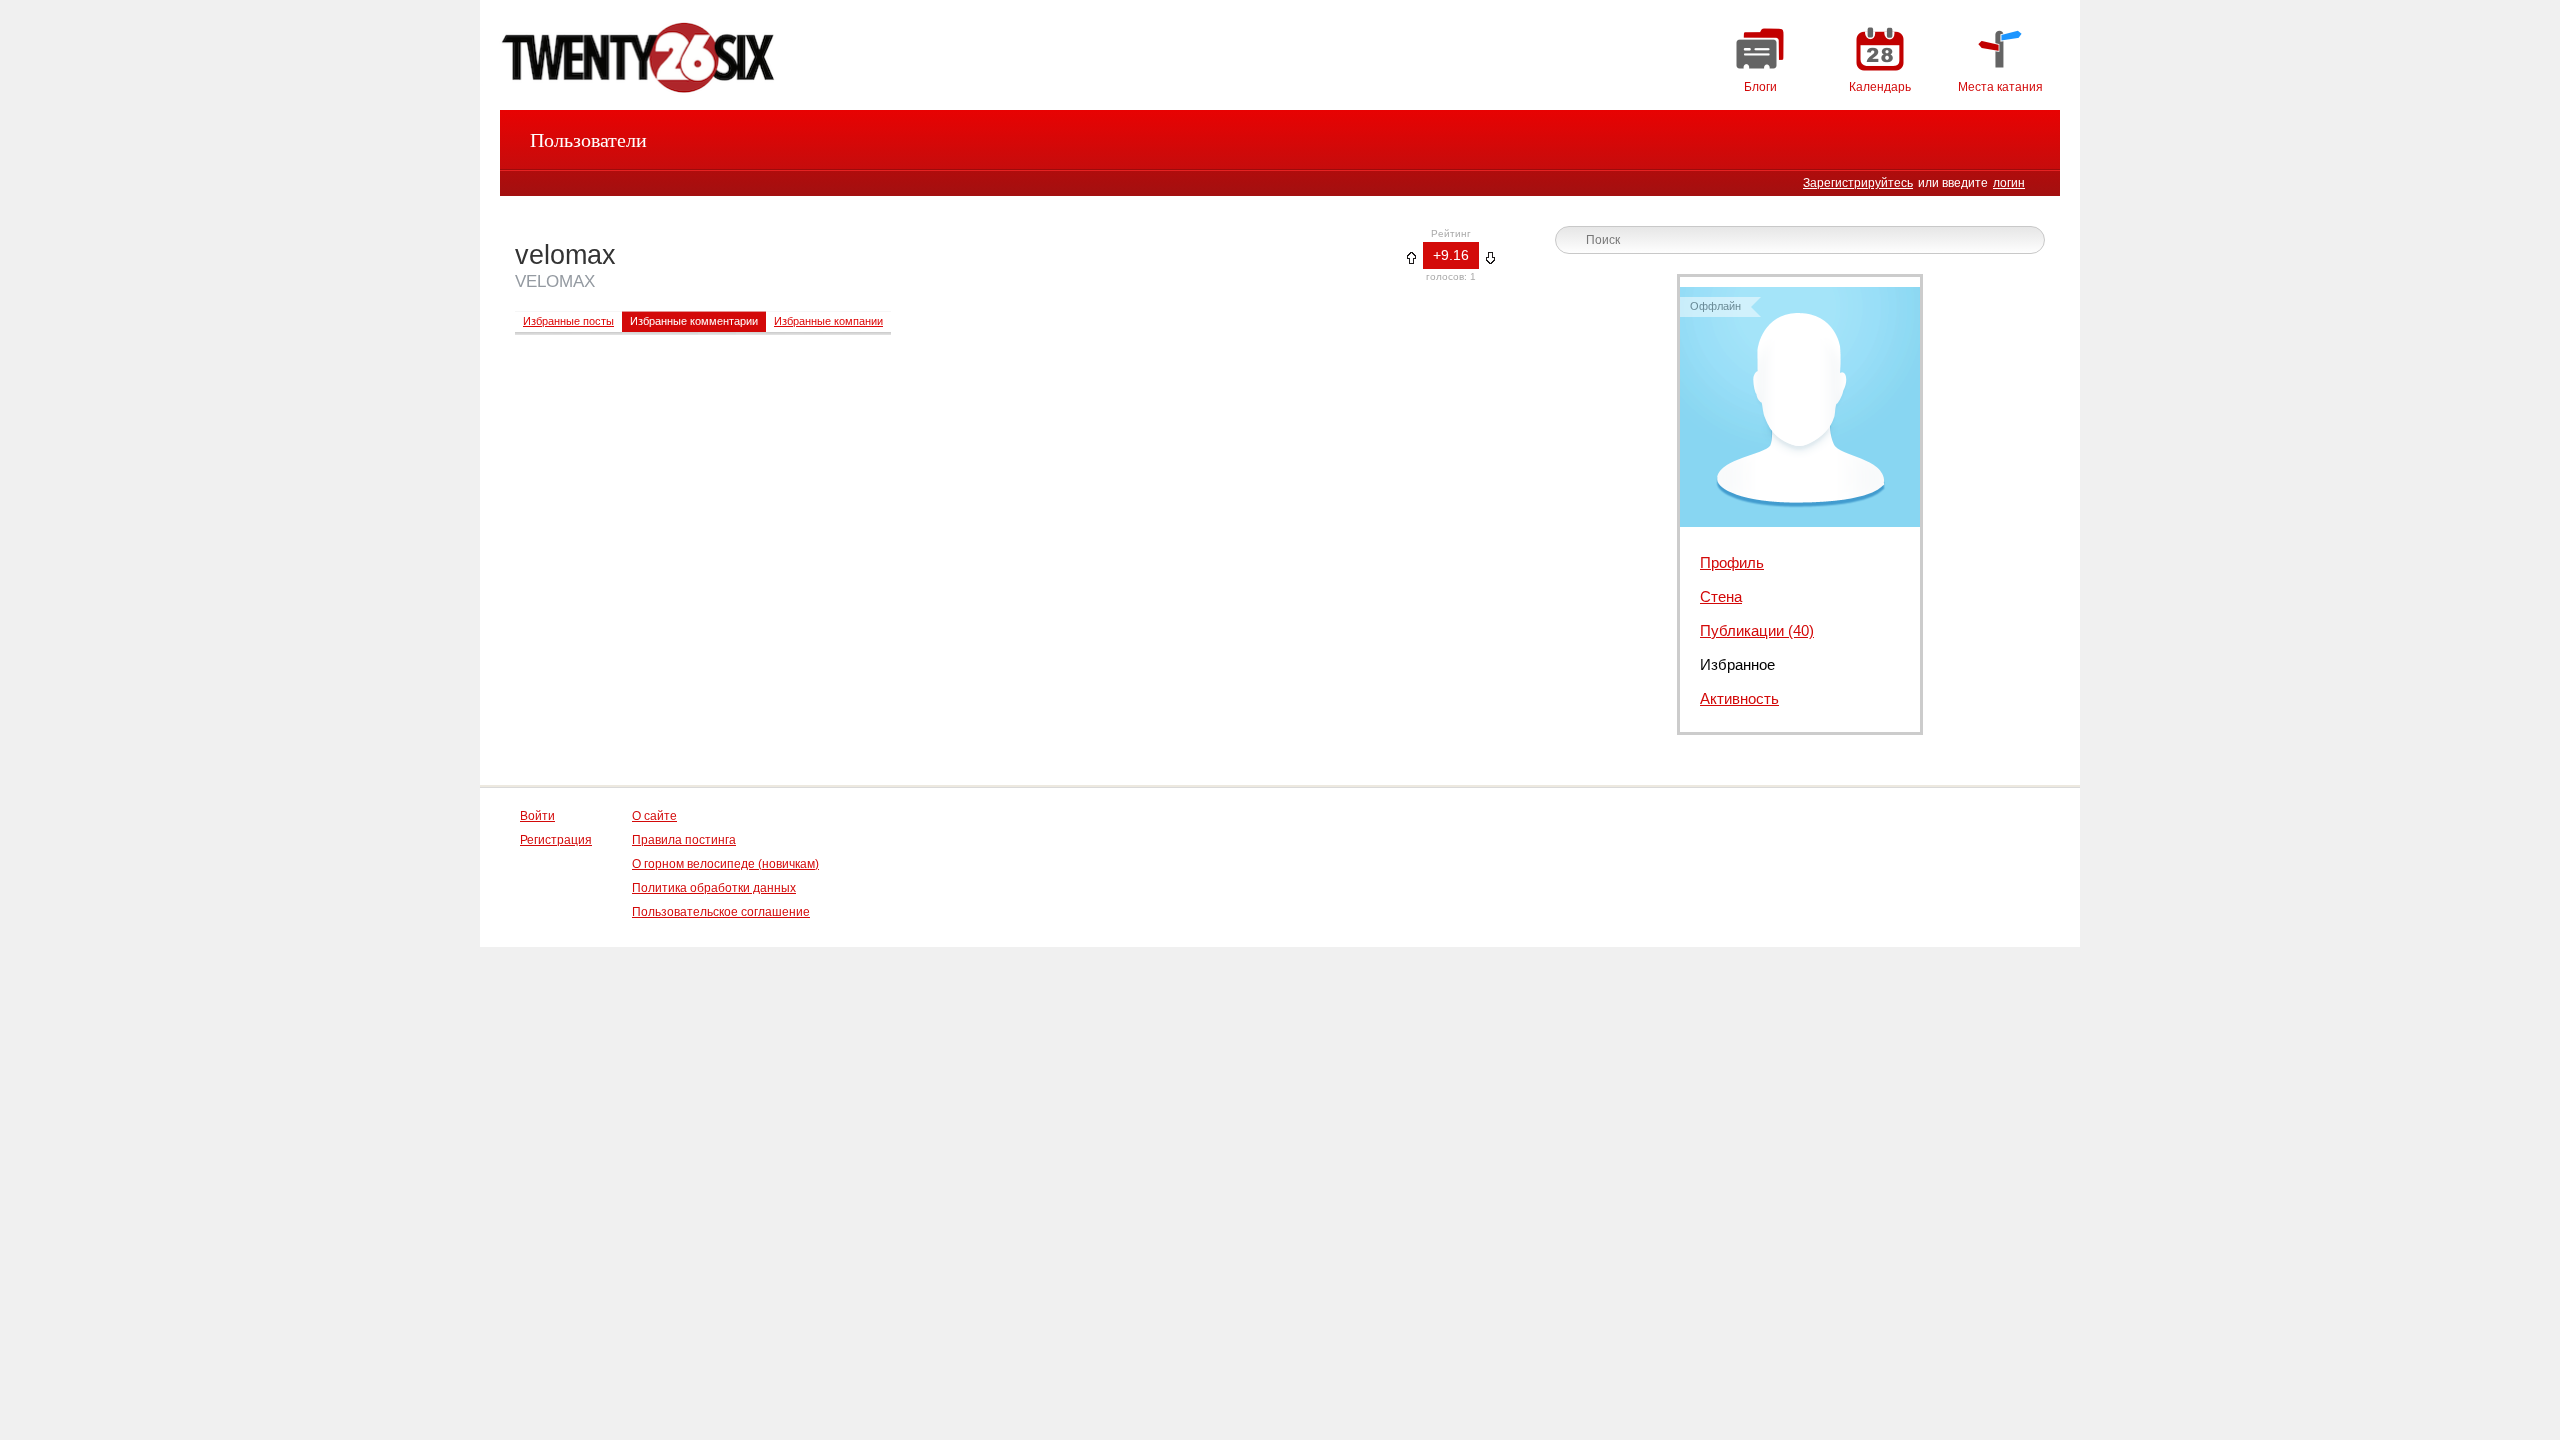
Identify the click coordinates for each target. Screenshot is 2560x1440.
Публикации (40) (1757, 630)
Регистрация (556, 840)
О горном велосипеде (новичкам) (725, 864)
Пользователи (588, 140)
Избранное (1737, 664)
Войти (537, 816)
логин (2009, 183)
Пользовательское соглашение (721, 912)
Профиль (1732, 562)
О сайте (654, 816)
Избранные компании (828, 321)
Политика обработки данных (714, 888)
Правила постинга (684, 840)
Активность (1739, 698)
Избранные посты (568, 321)
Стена (1721, 596)
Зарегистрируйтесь (1858, 183)
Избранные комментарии (694, 321)
